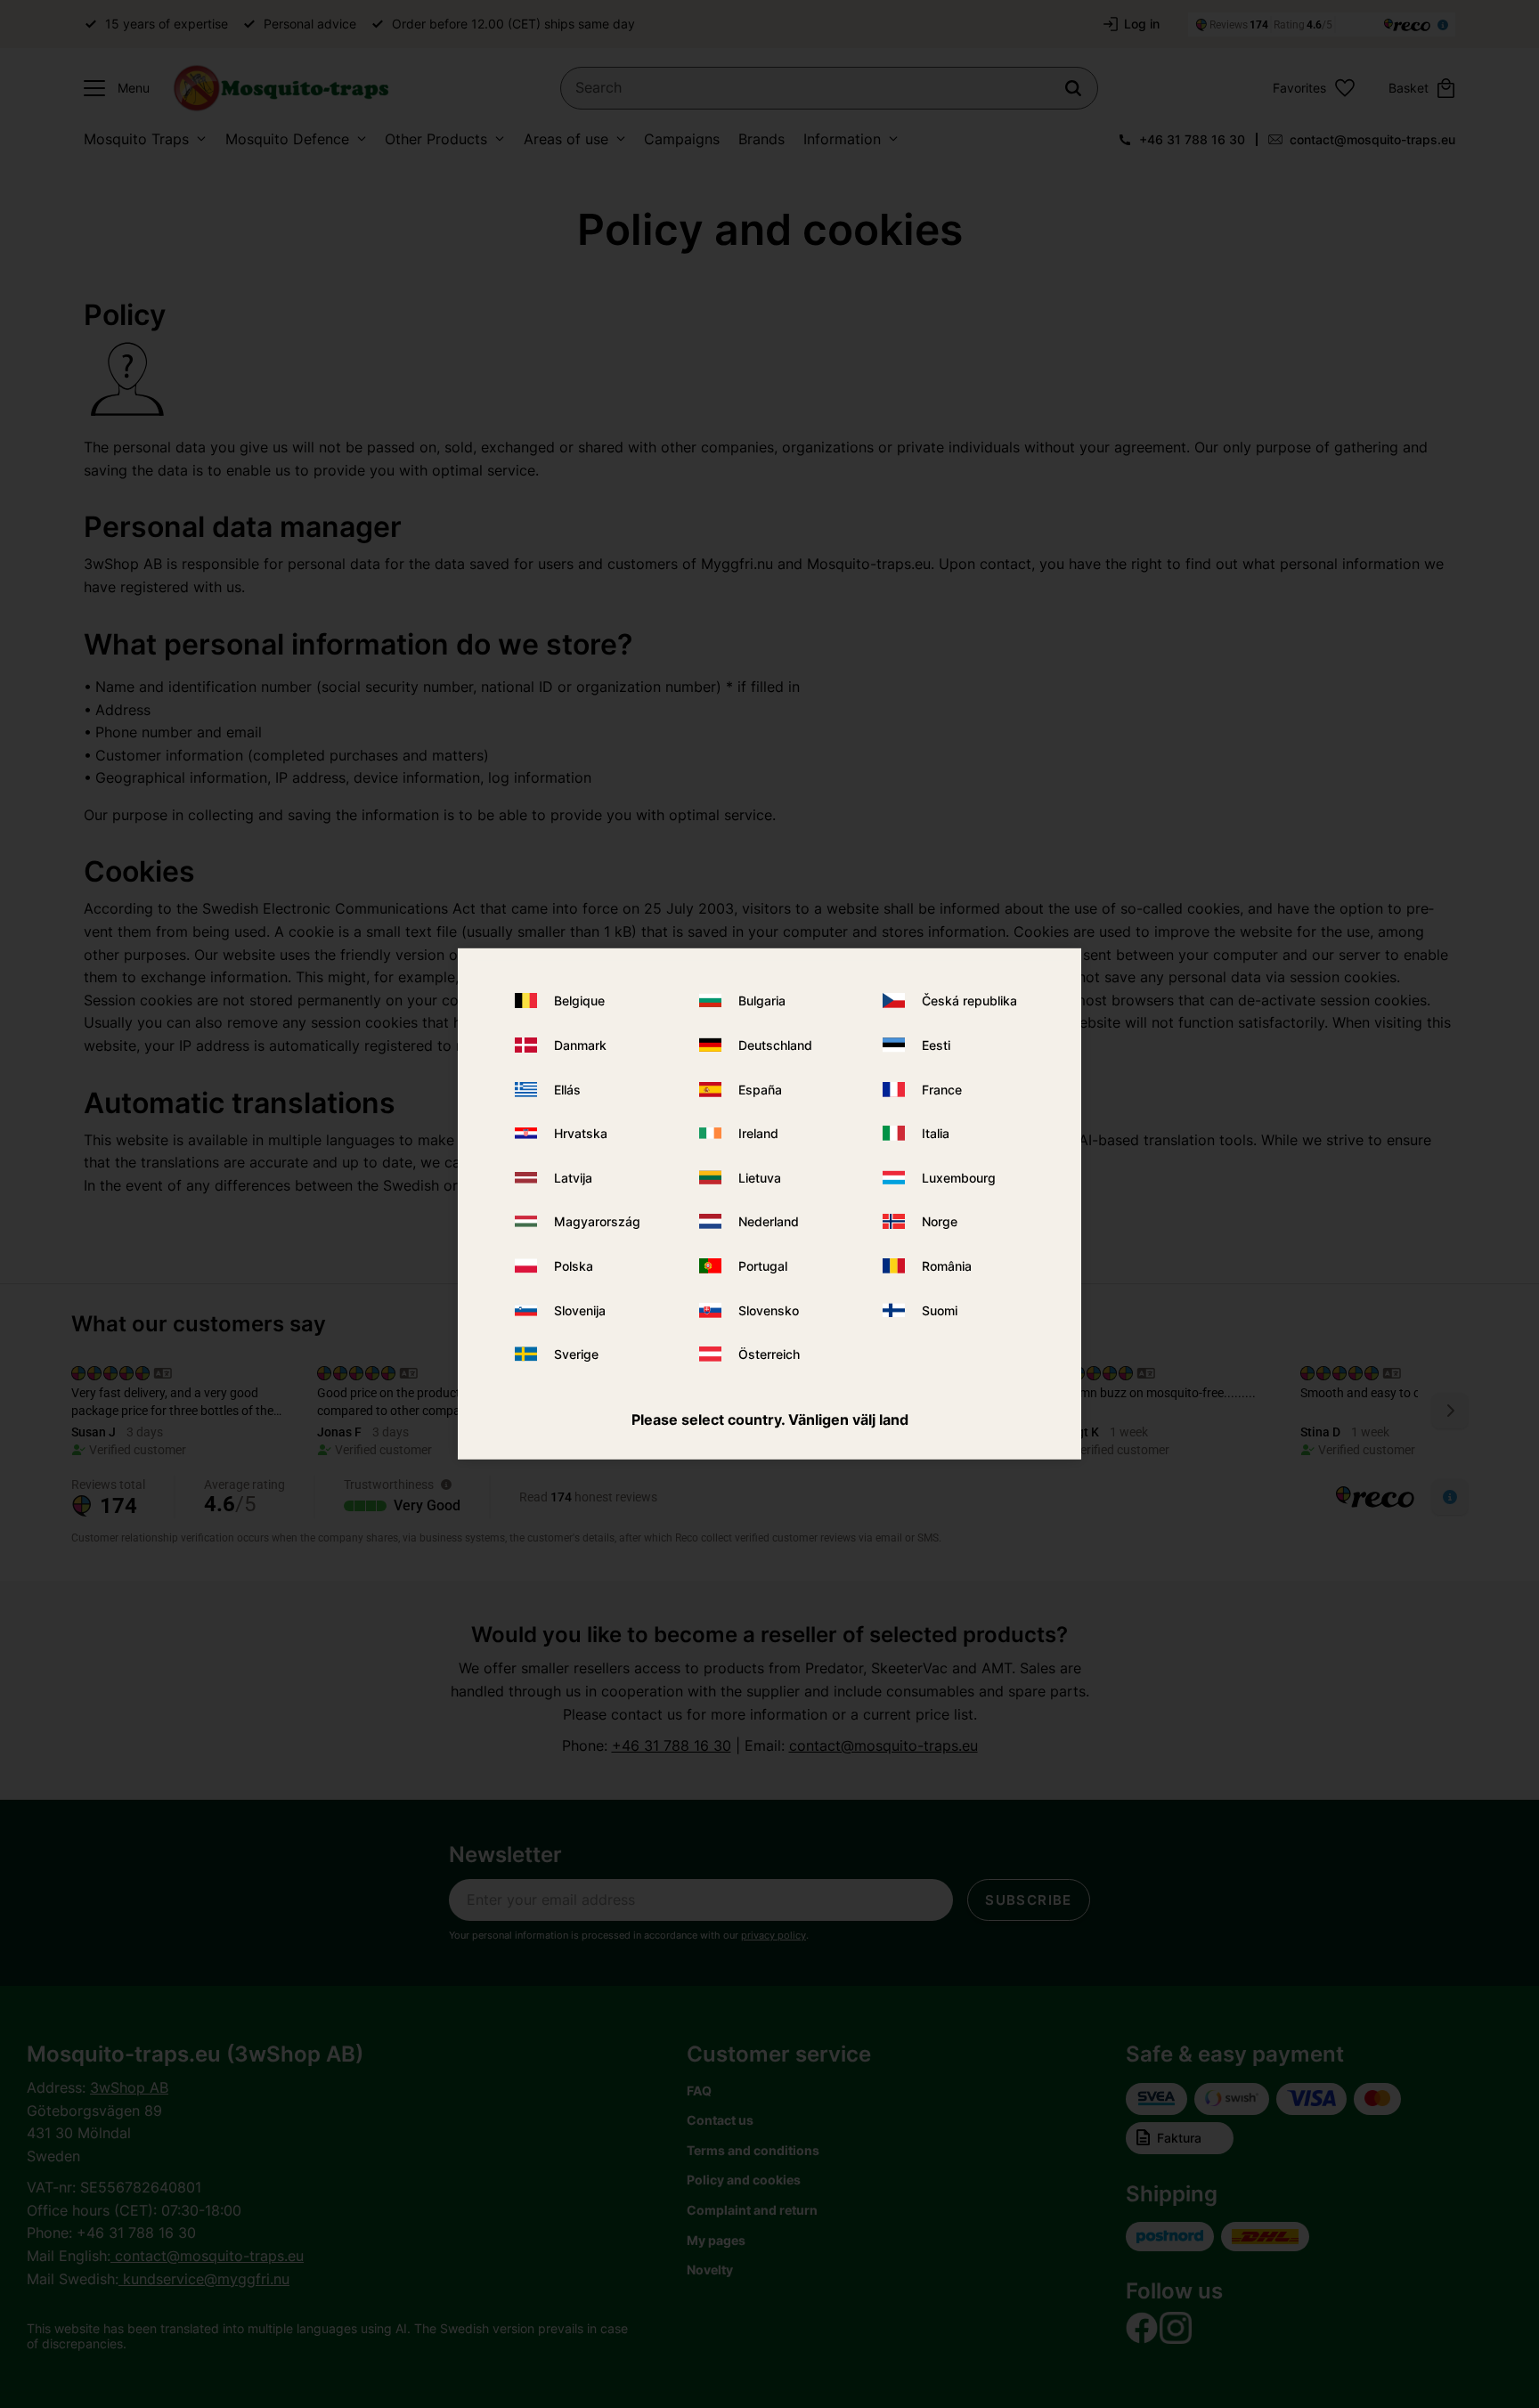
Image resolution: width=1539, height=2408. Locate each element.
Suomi (940, 1310)
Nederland (769, 1221)
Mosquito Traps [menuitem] (136, 139)
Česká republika (969, 1001)
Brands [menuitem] (761, 139)
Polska (574, 1266)
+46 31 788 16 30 (1192, 139)
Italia (936, 1133)
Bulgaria (762, 1001)
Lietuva (760, 1178)
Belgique (579, 1001)
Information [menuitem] (842, 139)
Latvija (573, 1178)
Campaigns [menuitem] (682, 139)
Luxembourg (959, 1178)
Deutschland (775, 1045)
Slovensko (769, 1310)
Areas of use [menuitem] (566, 139)
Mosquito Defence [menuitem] (287, 139)
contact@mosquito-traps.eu (1372, 139)
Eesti (936, 1045)
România (947, 1266)
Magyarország (597, 1221)
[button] (112, 88)
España (760, 1089)
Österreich (769, 1354)
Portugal (763, 1266)
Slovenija (580, 1310)
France (942, 1089)
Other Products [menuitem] (436, 139)
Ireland (758, 1133)
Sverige (576, 1354)
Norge (940, 1221)
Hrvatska (581, 1133)
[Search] (1073, 88)
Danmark (580, 1045)
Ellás (567, 1089)
